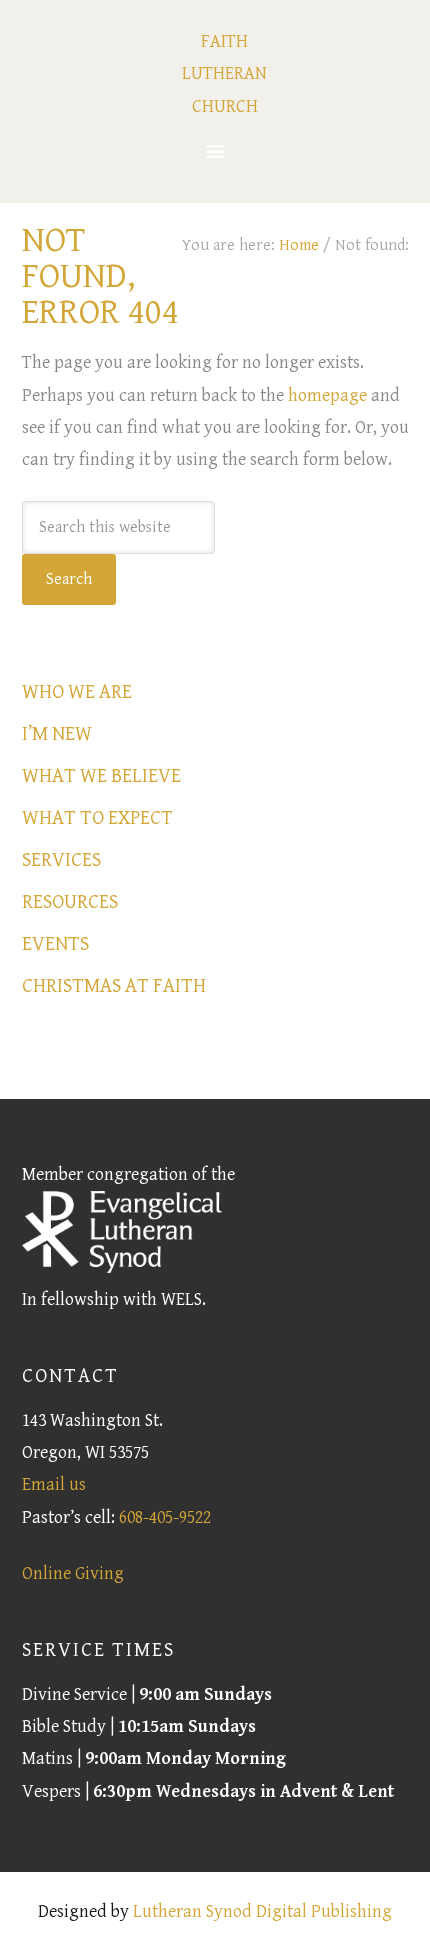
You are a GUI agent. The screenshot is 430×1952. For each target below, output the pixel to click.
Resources (70, 902)
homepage (327, 395)
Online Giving (73, 1573)
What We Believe (101, 776)
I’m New (57, 734)
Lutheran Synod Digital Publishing (262, 1911)
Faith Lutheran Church (224, 74)
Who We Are (77, 692)
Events (55, 944)
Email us (54, 1484)
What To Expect (97, 818)
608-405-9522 (165, 1517)
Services (61, 860)
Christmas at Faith (114, 986)
